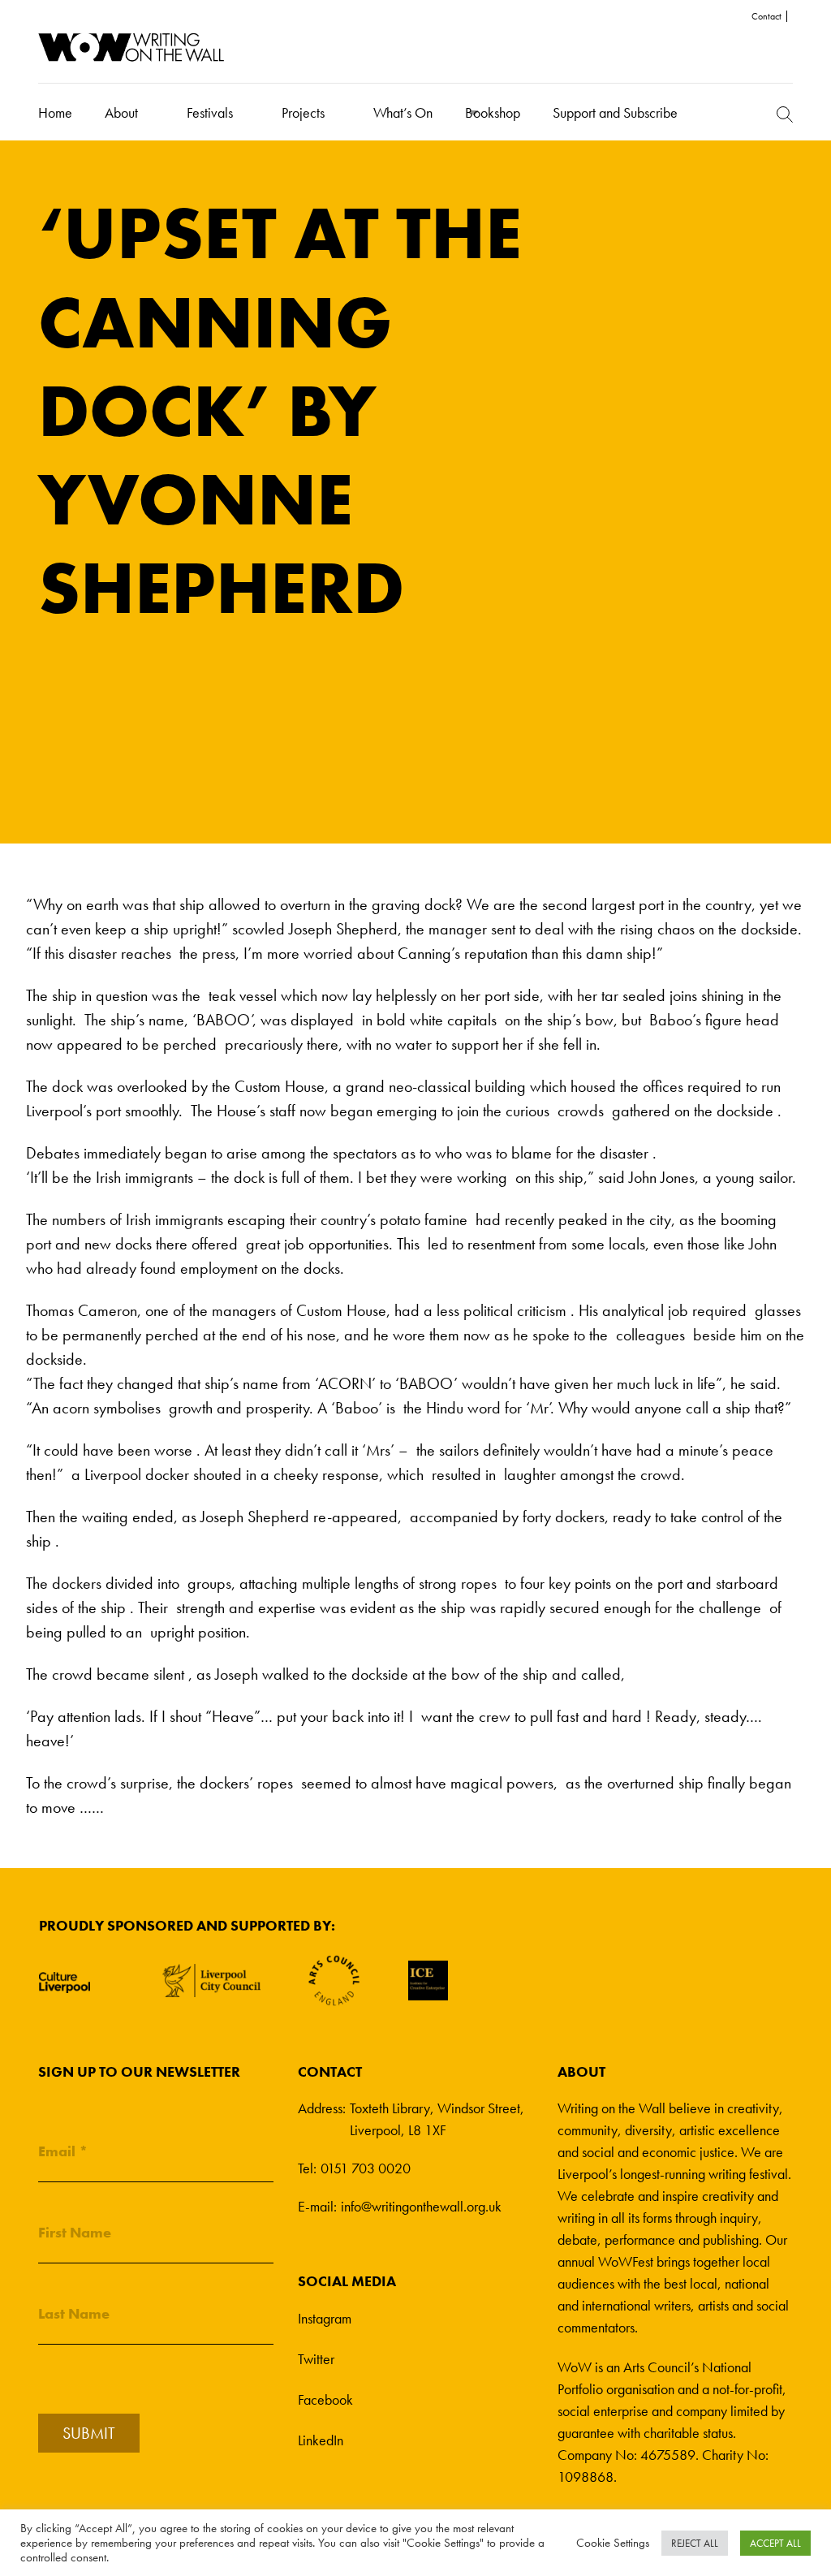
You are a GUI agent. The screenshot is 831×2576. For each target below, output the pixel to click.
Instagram (325, 2318)
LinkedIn (321, 2440)
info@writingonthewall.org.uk (421, 2206)
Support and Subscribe (615, 112)
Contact (766, 16)
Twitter (316, 2359)
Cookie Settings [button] (613, 2543)
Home (55, 112)
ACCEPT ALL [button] (775, 2543)
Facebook (325, 2399)
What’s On (403, 112)
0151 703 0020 (366, 2168)
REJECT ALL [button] (695, 2543)
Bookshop (493, 112)
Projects (303, 112)
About (121, 112)
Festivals (210, 112)
